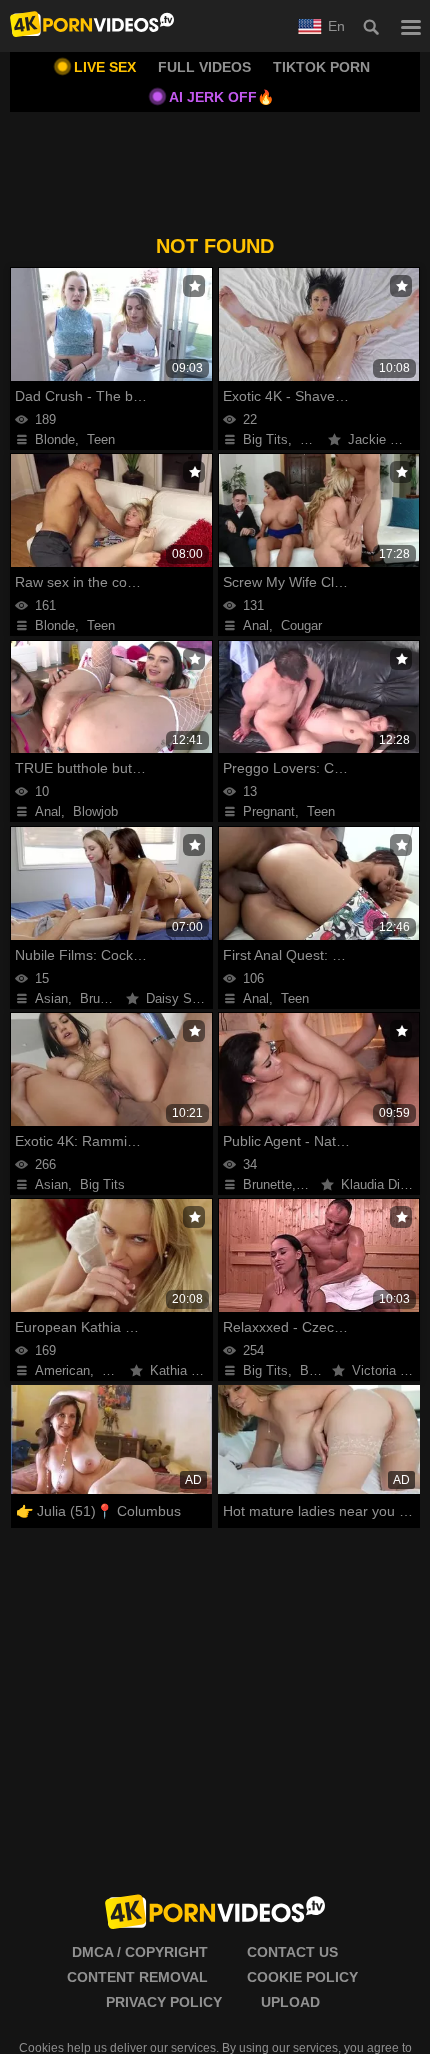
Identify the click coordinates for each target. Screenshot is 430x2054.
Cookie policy (302, 1977)
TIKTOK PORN (321, 67)
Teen (101, 439)
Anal (256, 625)
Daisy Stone (181, 998)
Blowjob (95, 811)
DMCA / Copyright (140, 1952)
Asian (51, 998)
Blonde (55, 439)
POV (314, 439)
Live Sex (105, 67)
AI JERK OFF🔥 (221, 97)
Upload (290, 2002)
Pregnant (269, 811)
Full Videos (204, 67)
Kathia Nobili (186, 1370)
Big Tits (265, 439)
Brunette (104, 998)
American (62, 1370)
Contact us (292, 1952)
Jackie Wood (385, 439)
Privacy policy (164, 2002)
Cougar (301, 625)
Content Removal (137, 1977)
